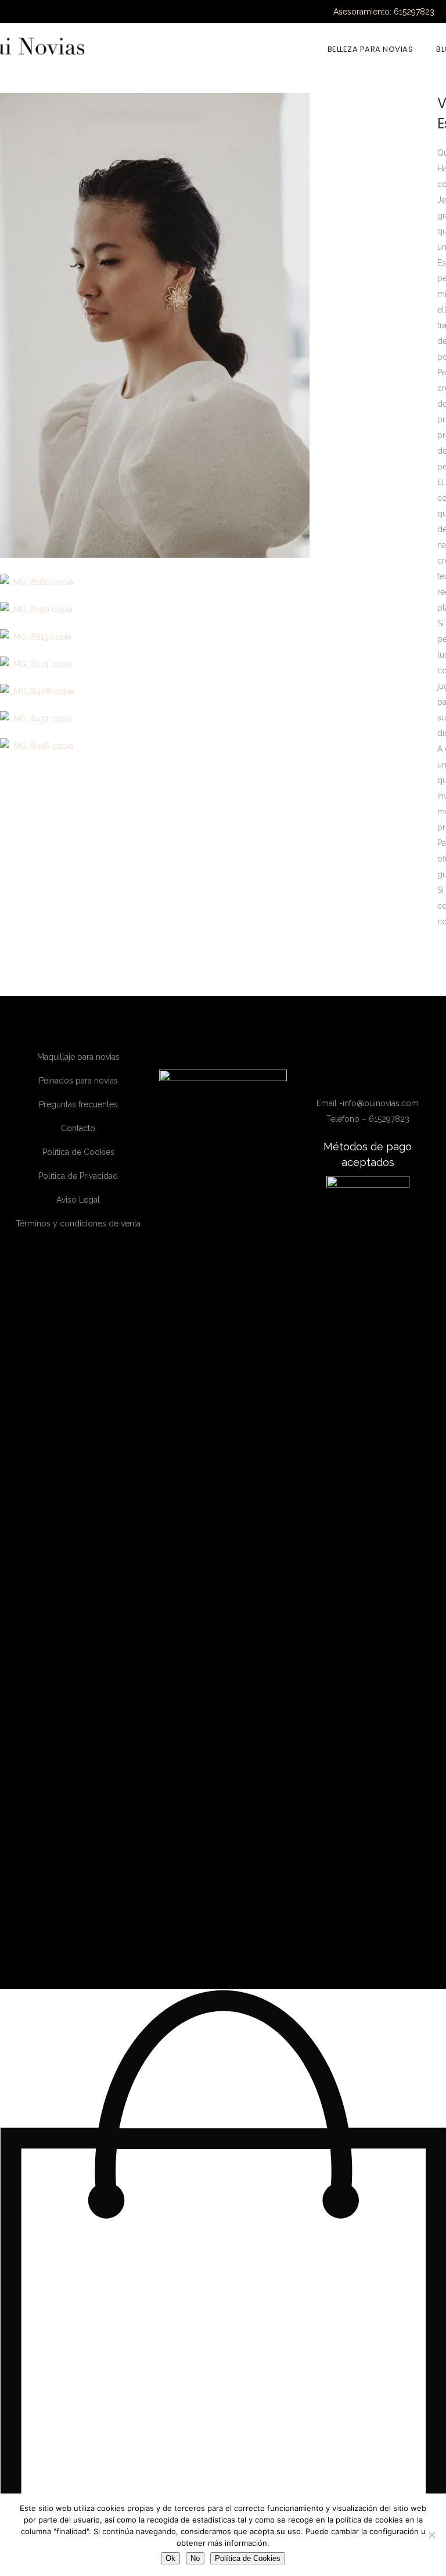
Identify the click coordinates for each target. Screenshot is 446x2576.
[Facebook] (345, 1076)
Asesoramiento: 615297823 (384, 12)
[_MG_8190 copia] (36, 609)
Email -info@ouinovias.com (368, 1103)
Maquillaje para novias (78, 1057)
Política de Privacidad (78, 1176)
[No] (431, 2535)
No (195, 2558)
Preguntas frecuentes (78, 1104)
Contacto (78, 1128)
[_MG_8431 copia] (36, 719)
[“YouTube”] (378, 1076)
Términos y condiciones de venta (78, 1224)
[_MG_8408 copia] (37, 691)
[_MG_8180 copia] (37, 582)
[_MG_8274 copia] (36, 664)
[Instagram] (362, 1076)
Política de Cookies (78, 1152)
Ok (170, 2558)
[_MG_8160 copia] (155, 555)
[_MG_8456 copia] (37, 746)
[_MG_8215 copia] (36, 637)
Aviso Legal (78, 1200)
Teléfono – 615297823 (368, 1119)
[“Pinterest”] (393, 1076)
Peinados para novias (78, 1081)
